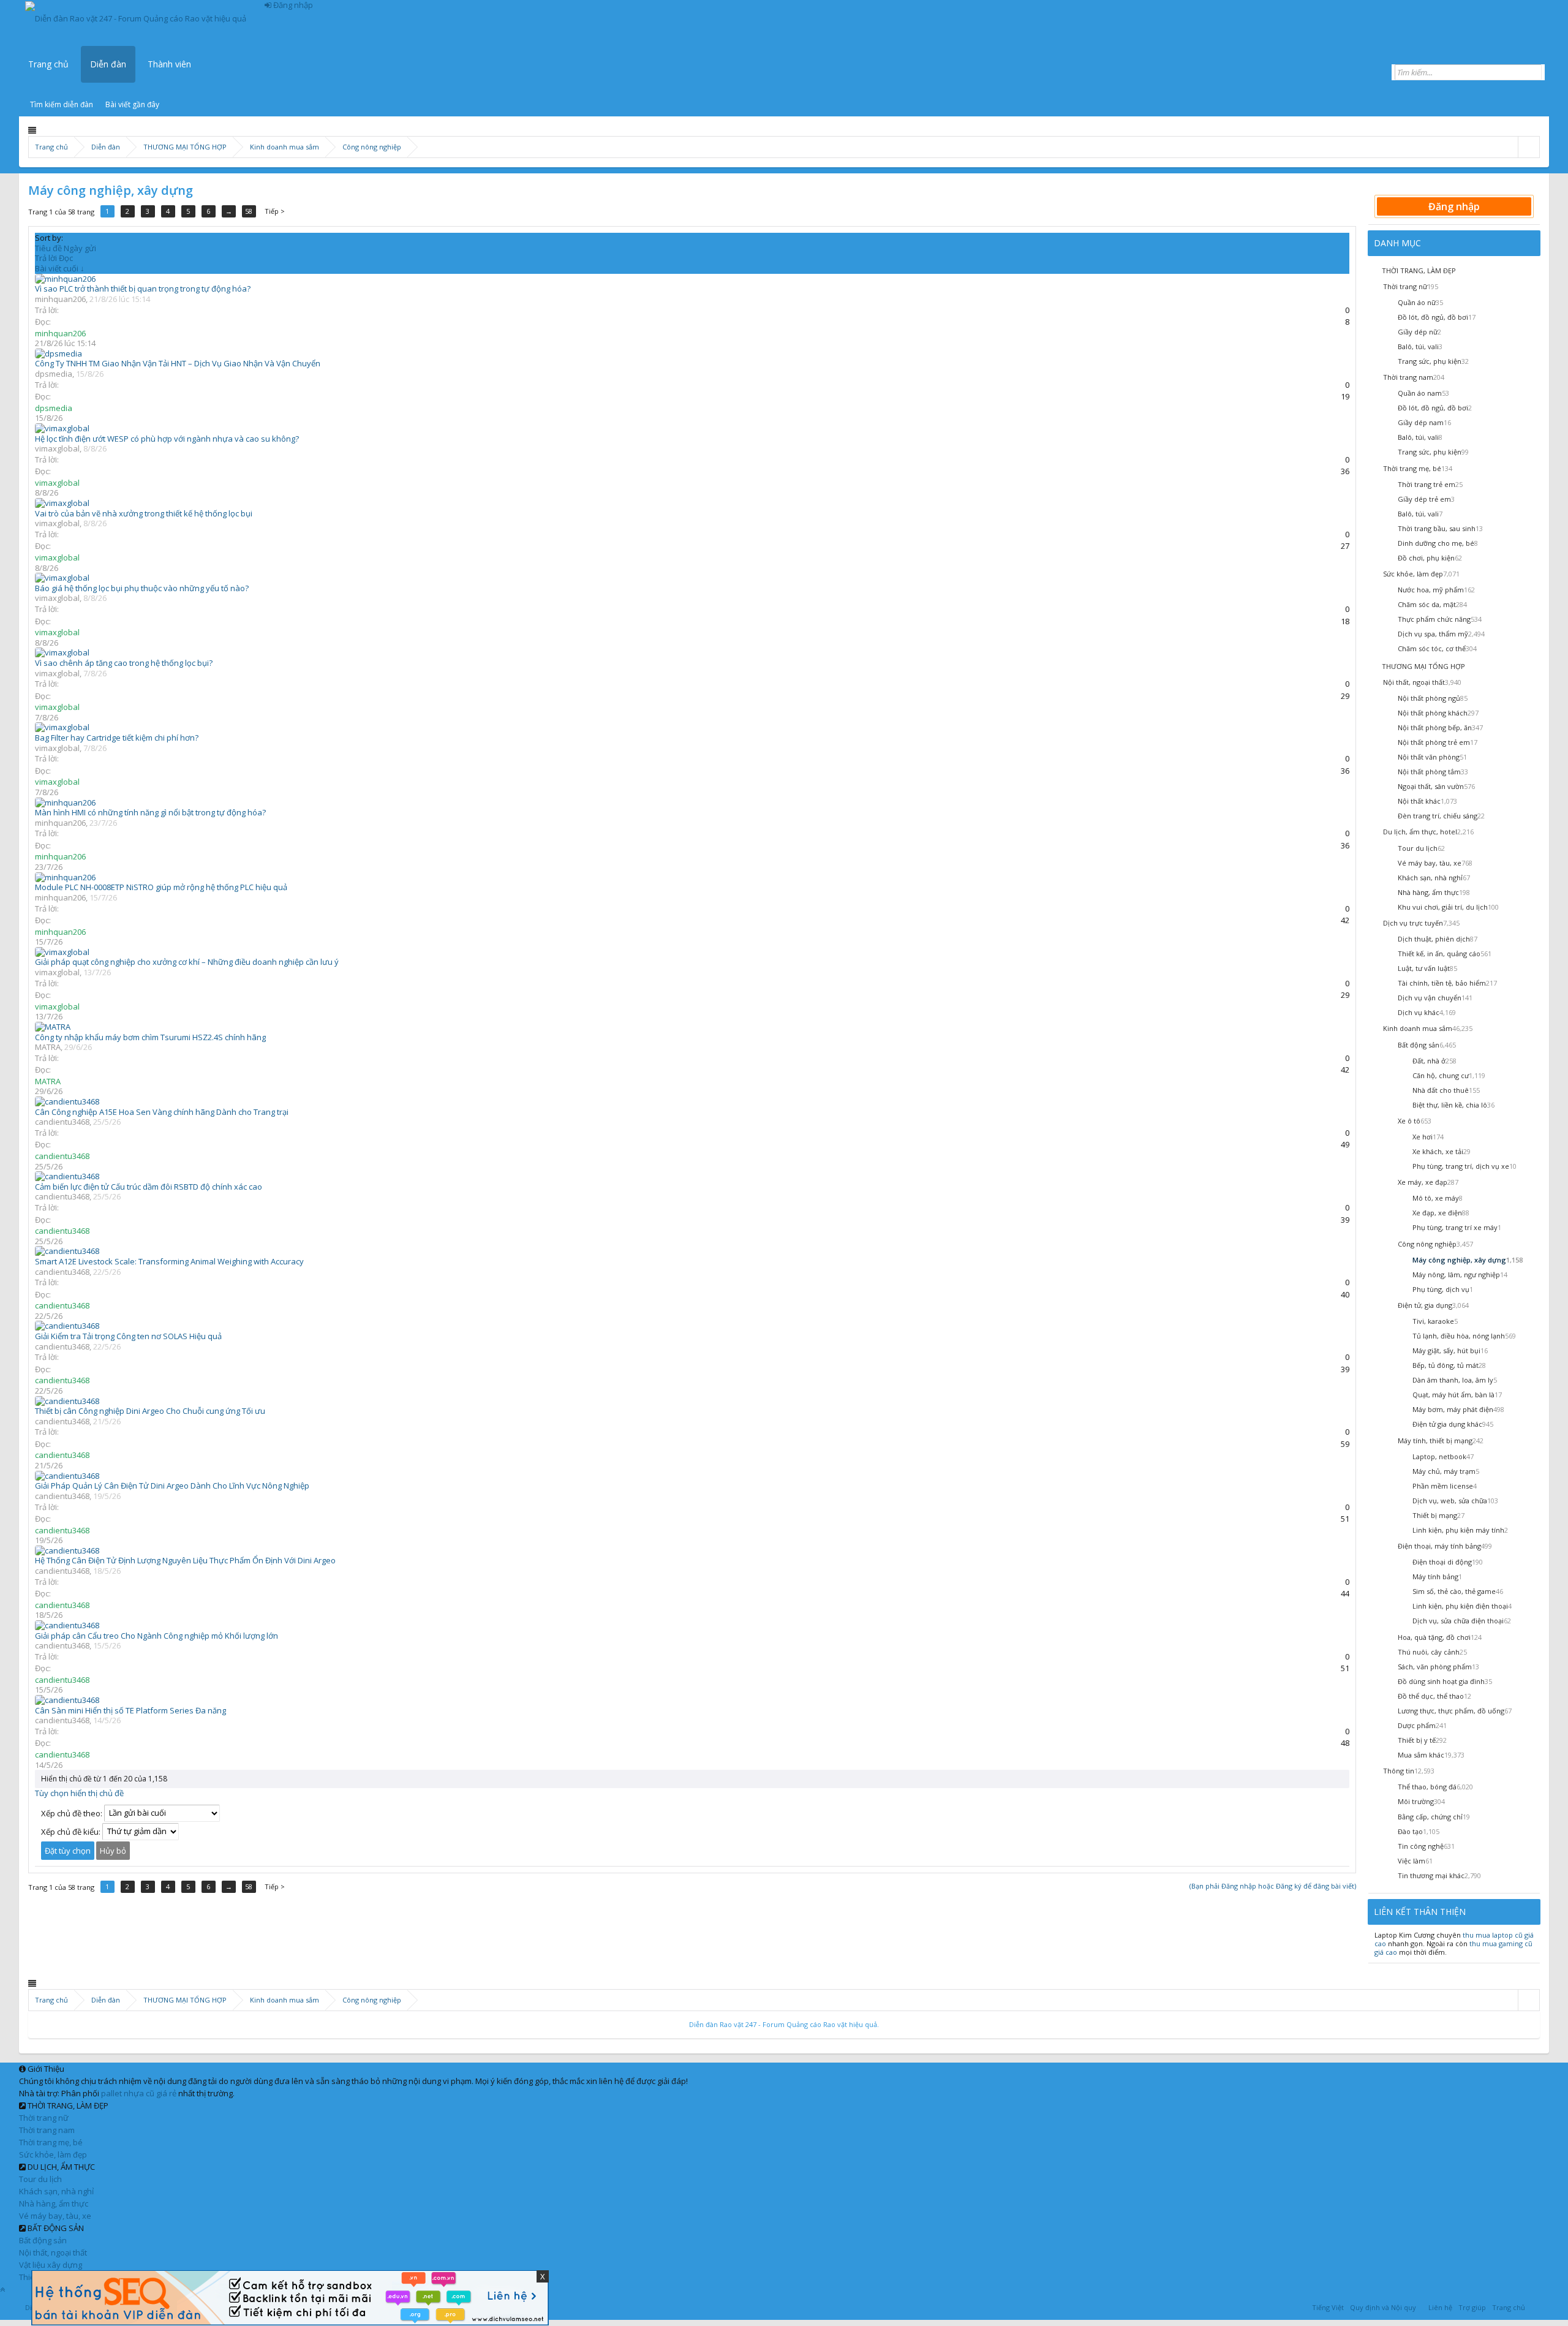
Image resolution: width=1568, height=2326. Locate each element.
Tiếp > (275, 211)
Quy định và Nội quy (1383, 2307)
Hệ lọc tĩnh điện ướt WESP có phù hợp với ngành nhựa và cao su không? (167, 439)
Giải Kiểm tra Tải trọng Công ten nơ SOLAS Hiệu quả (128, 1336)
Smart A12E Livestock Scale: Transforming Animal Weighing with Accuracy (169, 1261)
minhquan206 (60, 299)
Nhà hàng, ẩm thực (54, 2203)
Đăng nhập (1454, 206)
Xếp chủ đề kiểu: (71, 1831)
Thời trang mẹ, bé (51, 2142)
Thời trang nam (47, 2130)
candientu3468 (62, 1122)
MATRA (48, 1047)
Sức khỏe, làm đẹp (53, 2154)
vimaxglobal (57, 448)
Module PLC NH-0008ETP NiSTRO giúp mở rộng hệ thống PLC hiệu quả (161, 887)
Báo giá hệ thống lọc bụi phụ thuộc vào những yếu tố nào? (142, 588)
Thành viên (169, 64)
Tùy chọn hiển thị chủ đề (79, 1793)
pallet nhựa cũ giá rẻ (139, 2093)
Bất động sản (43, 2240)
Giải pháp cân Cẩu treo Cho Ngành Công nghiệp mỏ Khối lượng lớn (156, 1636)
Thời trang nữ (44, 2118)
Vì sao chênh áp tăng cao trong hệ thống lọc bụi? (124, 663)
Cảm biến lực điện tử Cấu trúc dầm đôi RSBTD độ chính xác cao (149, 1187)
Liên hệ (1440, 2307)
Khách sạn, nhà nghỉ (56, 2191)
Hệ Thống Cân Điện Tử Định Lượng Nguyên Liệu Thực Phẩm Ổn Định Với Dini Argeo (185, 1560)
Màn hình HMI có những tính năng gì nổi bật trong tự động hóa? (150, 812)
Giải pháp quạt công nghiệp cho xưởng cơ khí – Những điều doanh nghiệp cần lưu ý (187, 962)
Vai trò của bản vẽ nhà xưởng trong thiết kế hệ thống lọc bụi (144, 513)
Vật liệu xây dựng (51, 2265)
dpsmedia (54, 374)
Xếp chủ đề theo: (72, 1813)
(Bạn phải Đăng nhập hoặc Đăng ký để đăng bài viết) (1273, 1886)
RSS (1536, 2306)
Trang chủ (48, 64)
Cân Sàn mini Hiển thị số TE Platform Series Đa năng (130, 1710)
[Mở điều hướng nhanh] (1528, 147)
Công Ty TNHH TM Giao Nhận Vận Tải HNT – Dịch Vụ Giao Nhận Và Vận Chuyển (178, 363)
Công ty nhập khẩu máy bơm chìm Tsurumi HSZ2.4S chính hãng (150, 1037)
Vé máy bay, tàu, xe (55, 2216)
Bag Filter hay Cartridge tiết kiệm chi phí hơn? (117, 738)
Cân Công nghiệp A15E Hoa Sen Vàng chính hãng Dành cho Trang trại (162, 1112)
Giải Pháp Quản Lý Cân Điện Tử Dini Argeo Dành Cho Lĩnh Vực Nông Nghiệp (172, 1486)
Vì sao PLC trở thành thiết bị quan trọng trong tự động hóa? (143, 289)
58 (249, 211)
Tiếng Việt (1328, 2307)
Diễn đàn (108, 64)
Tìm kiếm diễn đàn (62, 104)
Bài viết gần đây (132, 104)
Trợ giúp (1472, 2307)
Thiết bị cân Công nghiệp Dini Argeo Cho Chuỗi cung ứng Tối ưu (150, 1411)
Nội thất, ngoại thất (53, 2252)
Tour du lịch (40, 2179)
